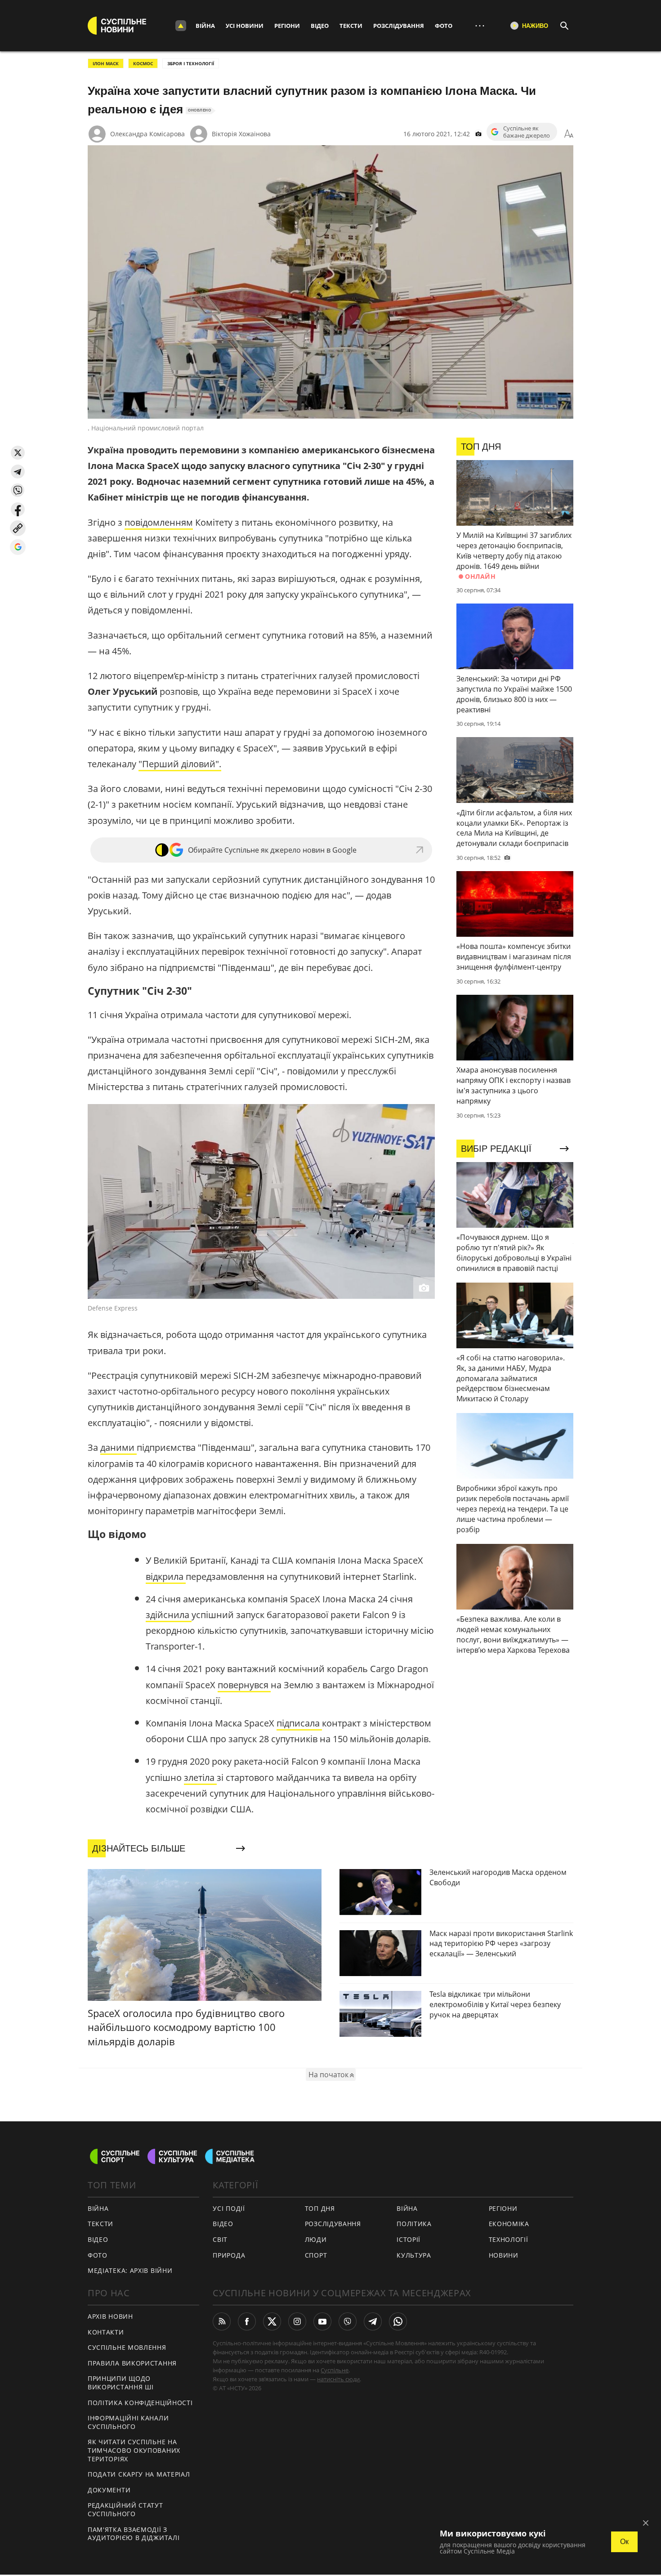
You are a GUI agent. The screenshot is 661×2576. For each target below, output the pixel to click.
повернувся (244, 1685)
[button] (18, 453)
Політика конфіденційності (140, 2403)
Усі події (229, 2208)
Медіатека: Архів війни (130, 2270)
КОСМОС (143, 63)
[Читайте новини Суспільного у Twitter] (272, 2321)
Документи (109, 2490)
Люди (316, 2239)
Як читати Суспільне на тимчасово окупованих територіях (134, 2450)
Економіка (509, 2224)
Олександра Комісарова (147, 134)
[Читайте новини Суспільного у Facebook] (247, 2321)
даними (118, 1447)
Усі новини (245, 26)
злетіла (200, 1778)
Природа (229, 2255)
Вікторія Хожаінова (241, 134)
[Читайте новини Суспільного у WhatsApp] (398, 2321)
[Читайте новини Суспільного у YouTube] (322, 2321)
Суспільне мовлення (127, 2347)
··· (480, 25)
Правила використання (132, 2363)
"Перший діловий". (180, 764)
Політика (414, 2224)
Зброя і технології (191, 63)
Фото (444, 26)
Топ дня (320, 2208)
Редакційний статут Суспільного (125, 2509)
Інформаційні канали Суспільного (128, 2422)
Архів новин (110, 2316)
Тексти (351, 26)
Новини (504, 2255)
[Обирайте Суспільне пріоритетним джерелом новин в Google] (18, 547)
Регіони (287, 26)
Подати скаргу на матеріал (139, 2474)
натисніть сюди (338, 2379)
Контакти (106, 2332)
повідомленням (159, 522)
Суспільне (335, 2370)
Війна (205, 26)
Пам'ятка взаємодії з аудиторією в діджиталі (134, 2534)
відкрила (166, 1576)
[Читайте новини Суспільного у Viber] (348, 2321)
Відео (320, 26)
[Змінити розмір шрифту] (569, 134)
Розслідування (399, 26)
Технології (509, 2239)
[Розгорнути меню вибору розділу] (181, 26)
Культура (414, 2255)
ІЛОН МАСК (106, 63)
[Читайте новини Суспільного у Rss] (222, 2321)
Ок (624, 2542)
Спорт (316, 2255)
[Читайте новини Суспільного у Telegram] (373, 2321)
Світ (220, 2239)
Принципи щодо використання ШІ (121, 2383)
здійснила (169, 1615)
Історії (409, 2239)
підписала (299, 1723)
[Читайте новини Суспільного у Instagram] (297, 2321)
